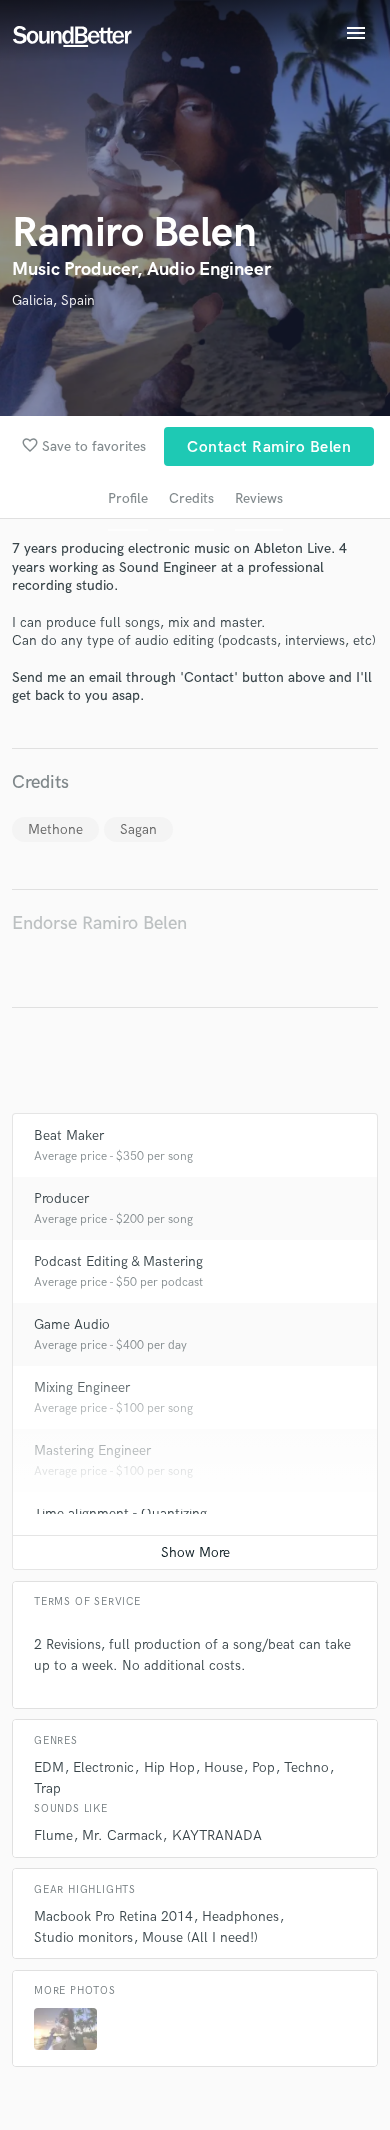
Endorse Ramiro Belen (99, 923)
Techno (306, 1767)
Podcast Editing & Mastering (118, 1261)
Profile (128, 498)
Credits (191, 498)
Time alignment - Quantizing (120, 1513)
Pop (263, 1767)
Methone (55, 829)
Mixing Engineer (82, 1387)
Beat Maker (69, 1135)
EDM (49, 1767)
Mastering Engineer (92, 1450)
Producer (61, 1198)
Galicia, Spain (53, 300)
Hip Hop (169, 1767)
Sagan (138, 829)
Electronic (103, 1767)
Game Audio (72, 1324)
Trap (47, 1788)
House (223, 1767)
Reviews (259, 498)
